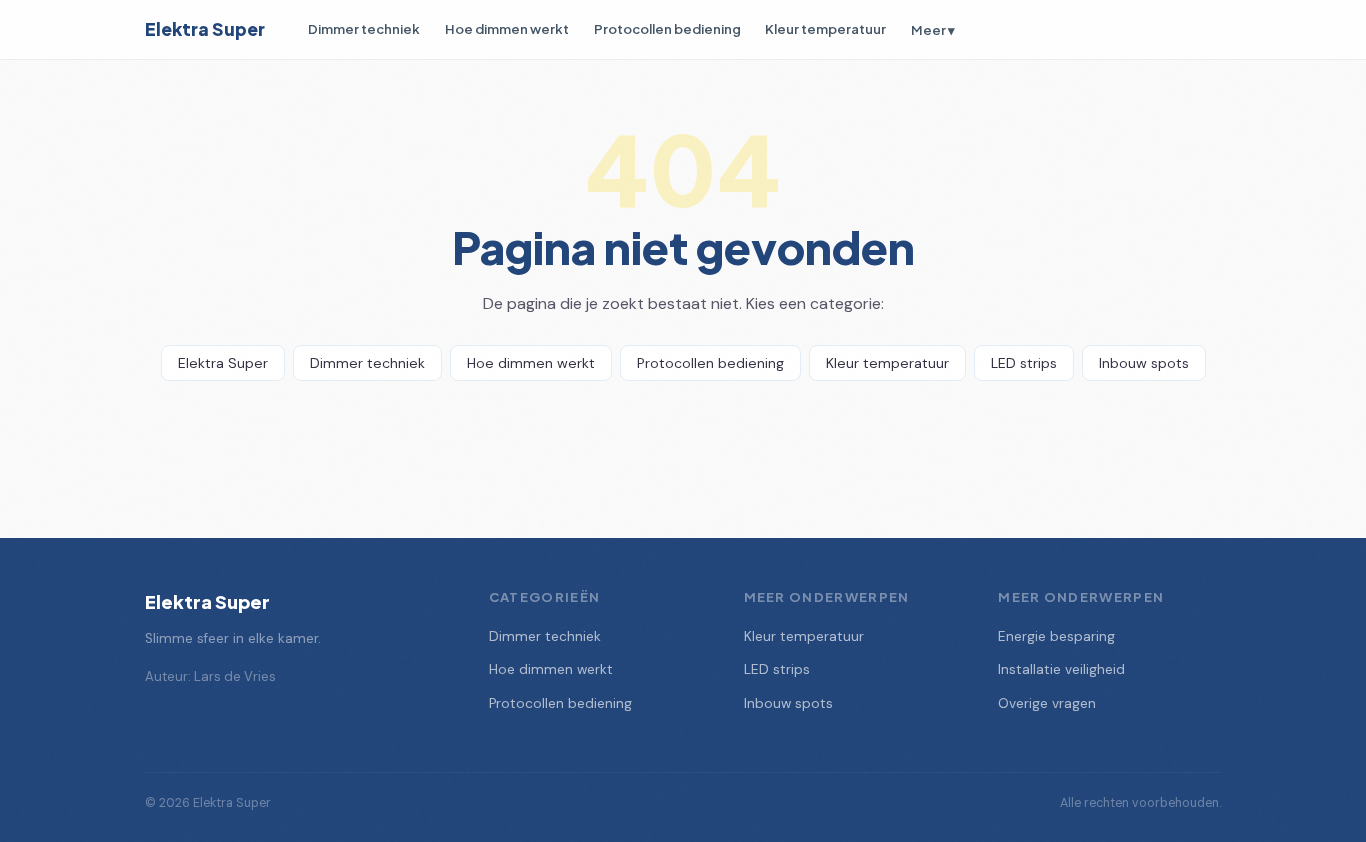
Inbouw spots (1144, 363)
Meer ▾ (933, 29)
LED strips (1024, 363)
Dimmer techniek (364, 28)
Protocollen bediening (667, 28)
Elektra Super (205, 29)
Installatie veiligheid (1061, 669)
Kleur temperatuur (825, 28)
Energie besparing (1056, 636)
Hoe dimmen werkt (507, 28)
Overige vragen (1047, 703)
